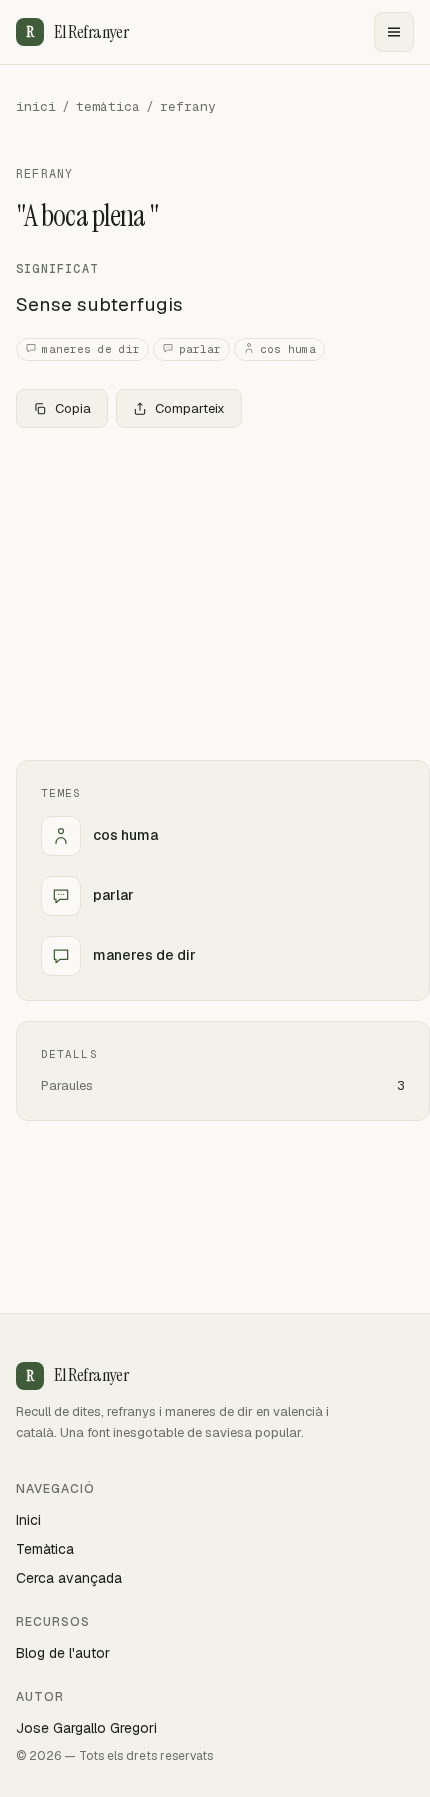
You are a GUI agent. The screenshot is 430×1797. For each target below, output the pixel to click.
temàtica (108, 106)
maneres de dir (91, 349)
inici (36, 106)
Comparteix (190, 408)
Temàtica (45, 1549)
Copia (73, 408)
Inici (28, 1520)
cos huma (288, 349)
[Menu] (394, 32)
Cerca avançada (69, 1578)
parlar (200, 349)
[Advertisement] (215, 594)
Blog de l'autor (63, 1653)
